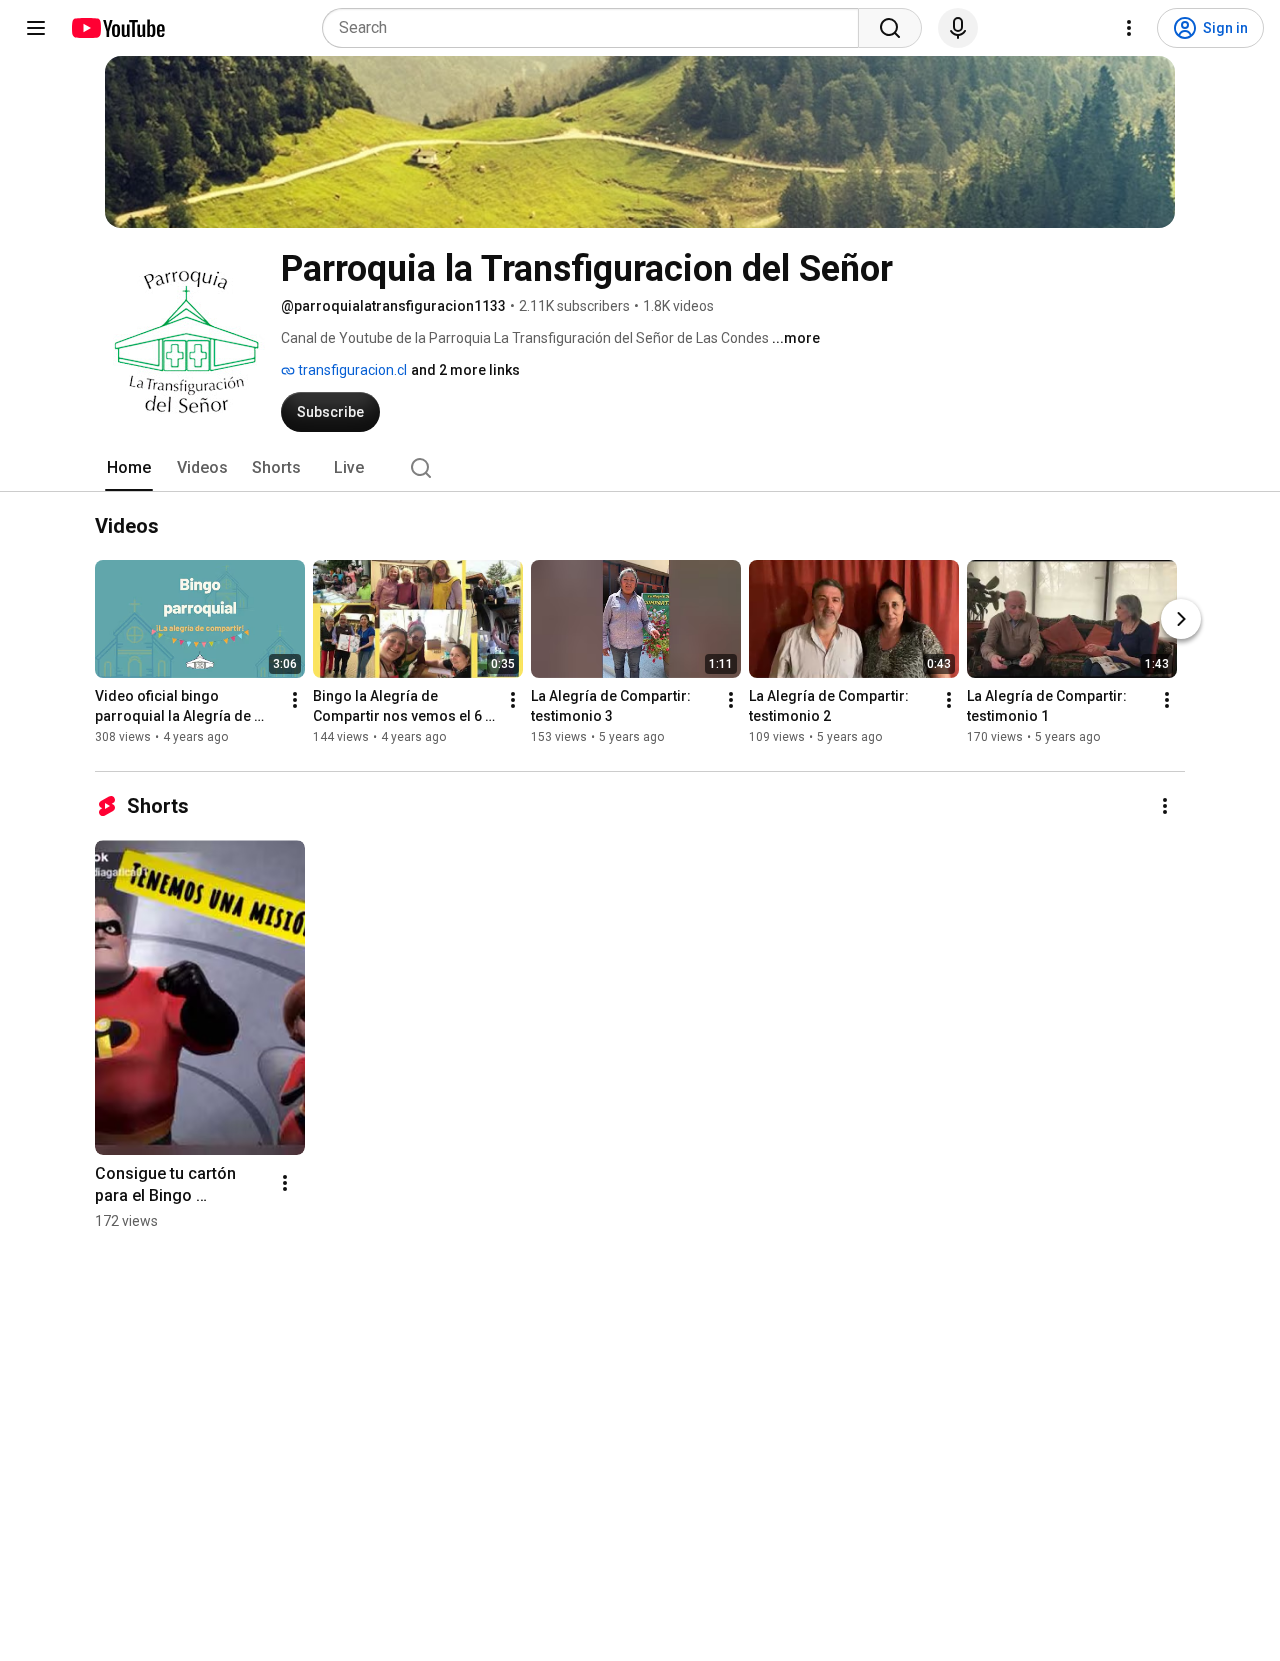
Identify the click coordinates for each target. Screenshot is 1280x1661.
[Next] (1181, 620)
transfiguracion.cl (351, 370)
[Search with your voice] (958, 28)
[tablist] (640, 468)
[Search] (890, 28)
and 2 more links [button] (465, 370)
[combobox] (596, 28)
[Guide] (36, 28)
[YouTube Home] (117, 28)
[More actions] (295, 701)
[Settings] (1129, 28)
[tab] (129, 468)
